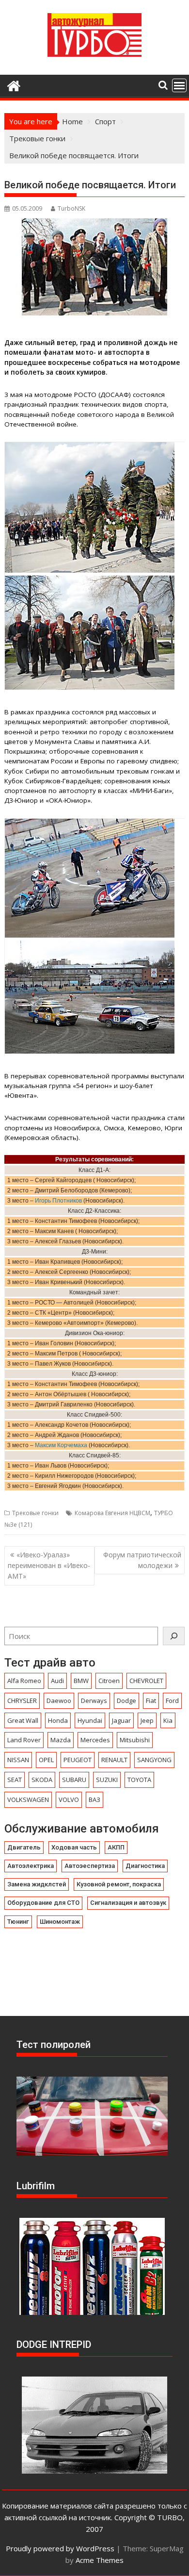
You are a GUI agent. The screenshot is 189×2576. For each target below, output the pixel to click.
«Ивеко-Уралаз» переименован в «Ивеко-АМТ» (49, 1566)
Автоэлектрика (31, 1866)
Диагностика (145, 1866)
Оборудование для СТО (43, 1903)
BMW (81, 1681)
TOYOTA (139, 1780)
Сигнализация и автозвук (128, 1903)
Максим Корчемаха (61, 1445)
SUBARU (74, 1780)
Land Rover (24, 1740)
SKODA (42, 1780)
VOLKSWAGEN (28, 1800)
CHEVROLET (146, 1681)
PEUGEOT (78, 1760)
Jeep (147, 1720)
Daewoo (59, 1701)
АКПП (116, 1847)
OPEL (46, 1760)
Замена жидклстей (37, 1884)
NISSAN (18, 1760)
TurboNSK (71, 208)
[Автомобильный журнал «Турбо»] (14, 85)
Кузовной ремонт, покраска (119, 1884)
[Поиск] (174, 1636)
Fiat (151, 1701)
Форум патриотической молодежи (142, 1560)
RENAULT (114, 1760)
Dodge (126, 1701)
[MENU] (179, 85)
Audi (57, 1681)
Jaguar (121, 1720)
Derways (94, 1701)
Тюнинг (18, 1922)
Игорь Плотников (58, 1201)
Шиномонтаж (60, 1922)
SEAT (15, 1780)
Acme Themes (100, 2560)
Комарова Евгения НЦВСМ (112, 1513)
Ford (172, 1701)
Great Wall (23, 1720)
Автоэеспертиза (90, 1866)
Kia (168, 1720)
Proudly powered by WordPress (60, 2548)
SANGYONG (154, 1760)
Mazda (61, 1740)
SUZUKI (107, 1780)
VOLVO (69, 1800)
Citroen (109, 1681)
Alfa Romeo (24, 1681)
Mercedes (95, 1740)
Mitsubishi (135, 1740)
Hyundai (90, 1720)
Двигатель (24, 1847)
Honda (58, 1720)
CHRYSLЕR (22, 1701)
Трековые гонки (35, 1513)
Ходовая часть (74, 1847)
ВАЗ (94, 1800)
